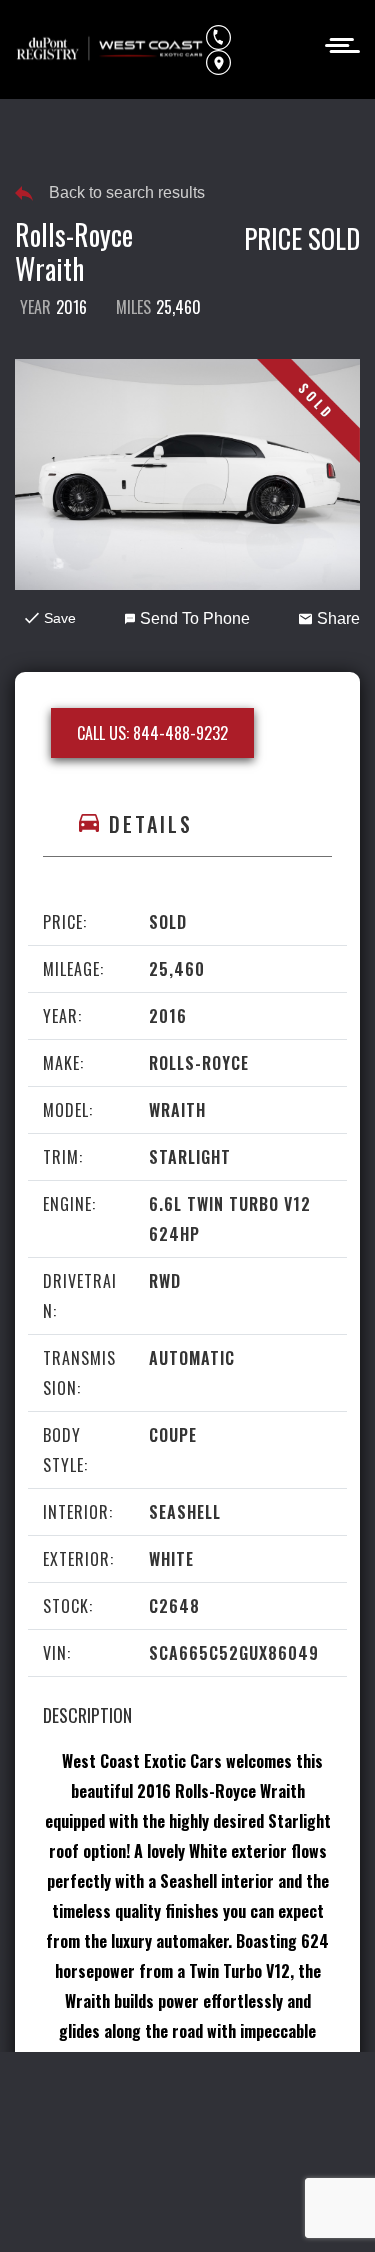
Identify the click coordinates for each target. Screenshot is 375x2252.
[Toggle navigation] (336, 43)
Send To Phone (195, 618)
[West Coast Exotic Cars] (110, 49)
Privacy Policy (165, 2098)
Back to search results (127, 192)
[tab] (187, 824)
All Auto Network (232, 2209)
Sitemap (187, 2172)
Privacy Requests (99, 2135)
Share (338, 618)
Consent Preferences (254, 2135)
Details (151, 824)
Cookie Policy (281, 2098)
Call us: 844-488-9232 (152, 733)
